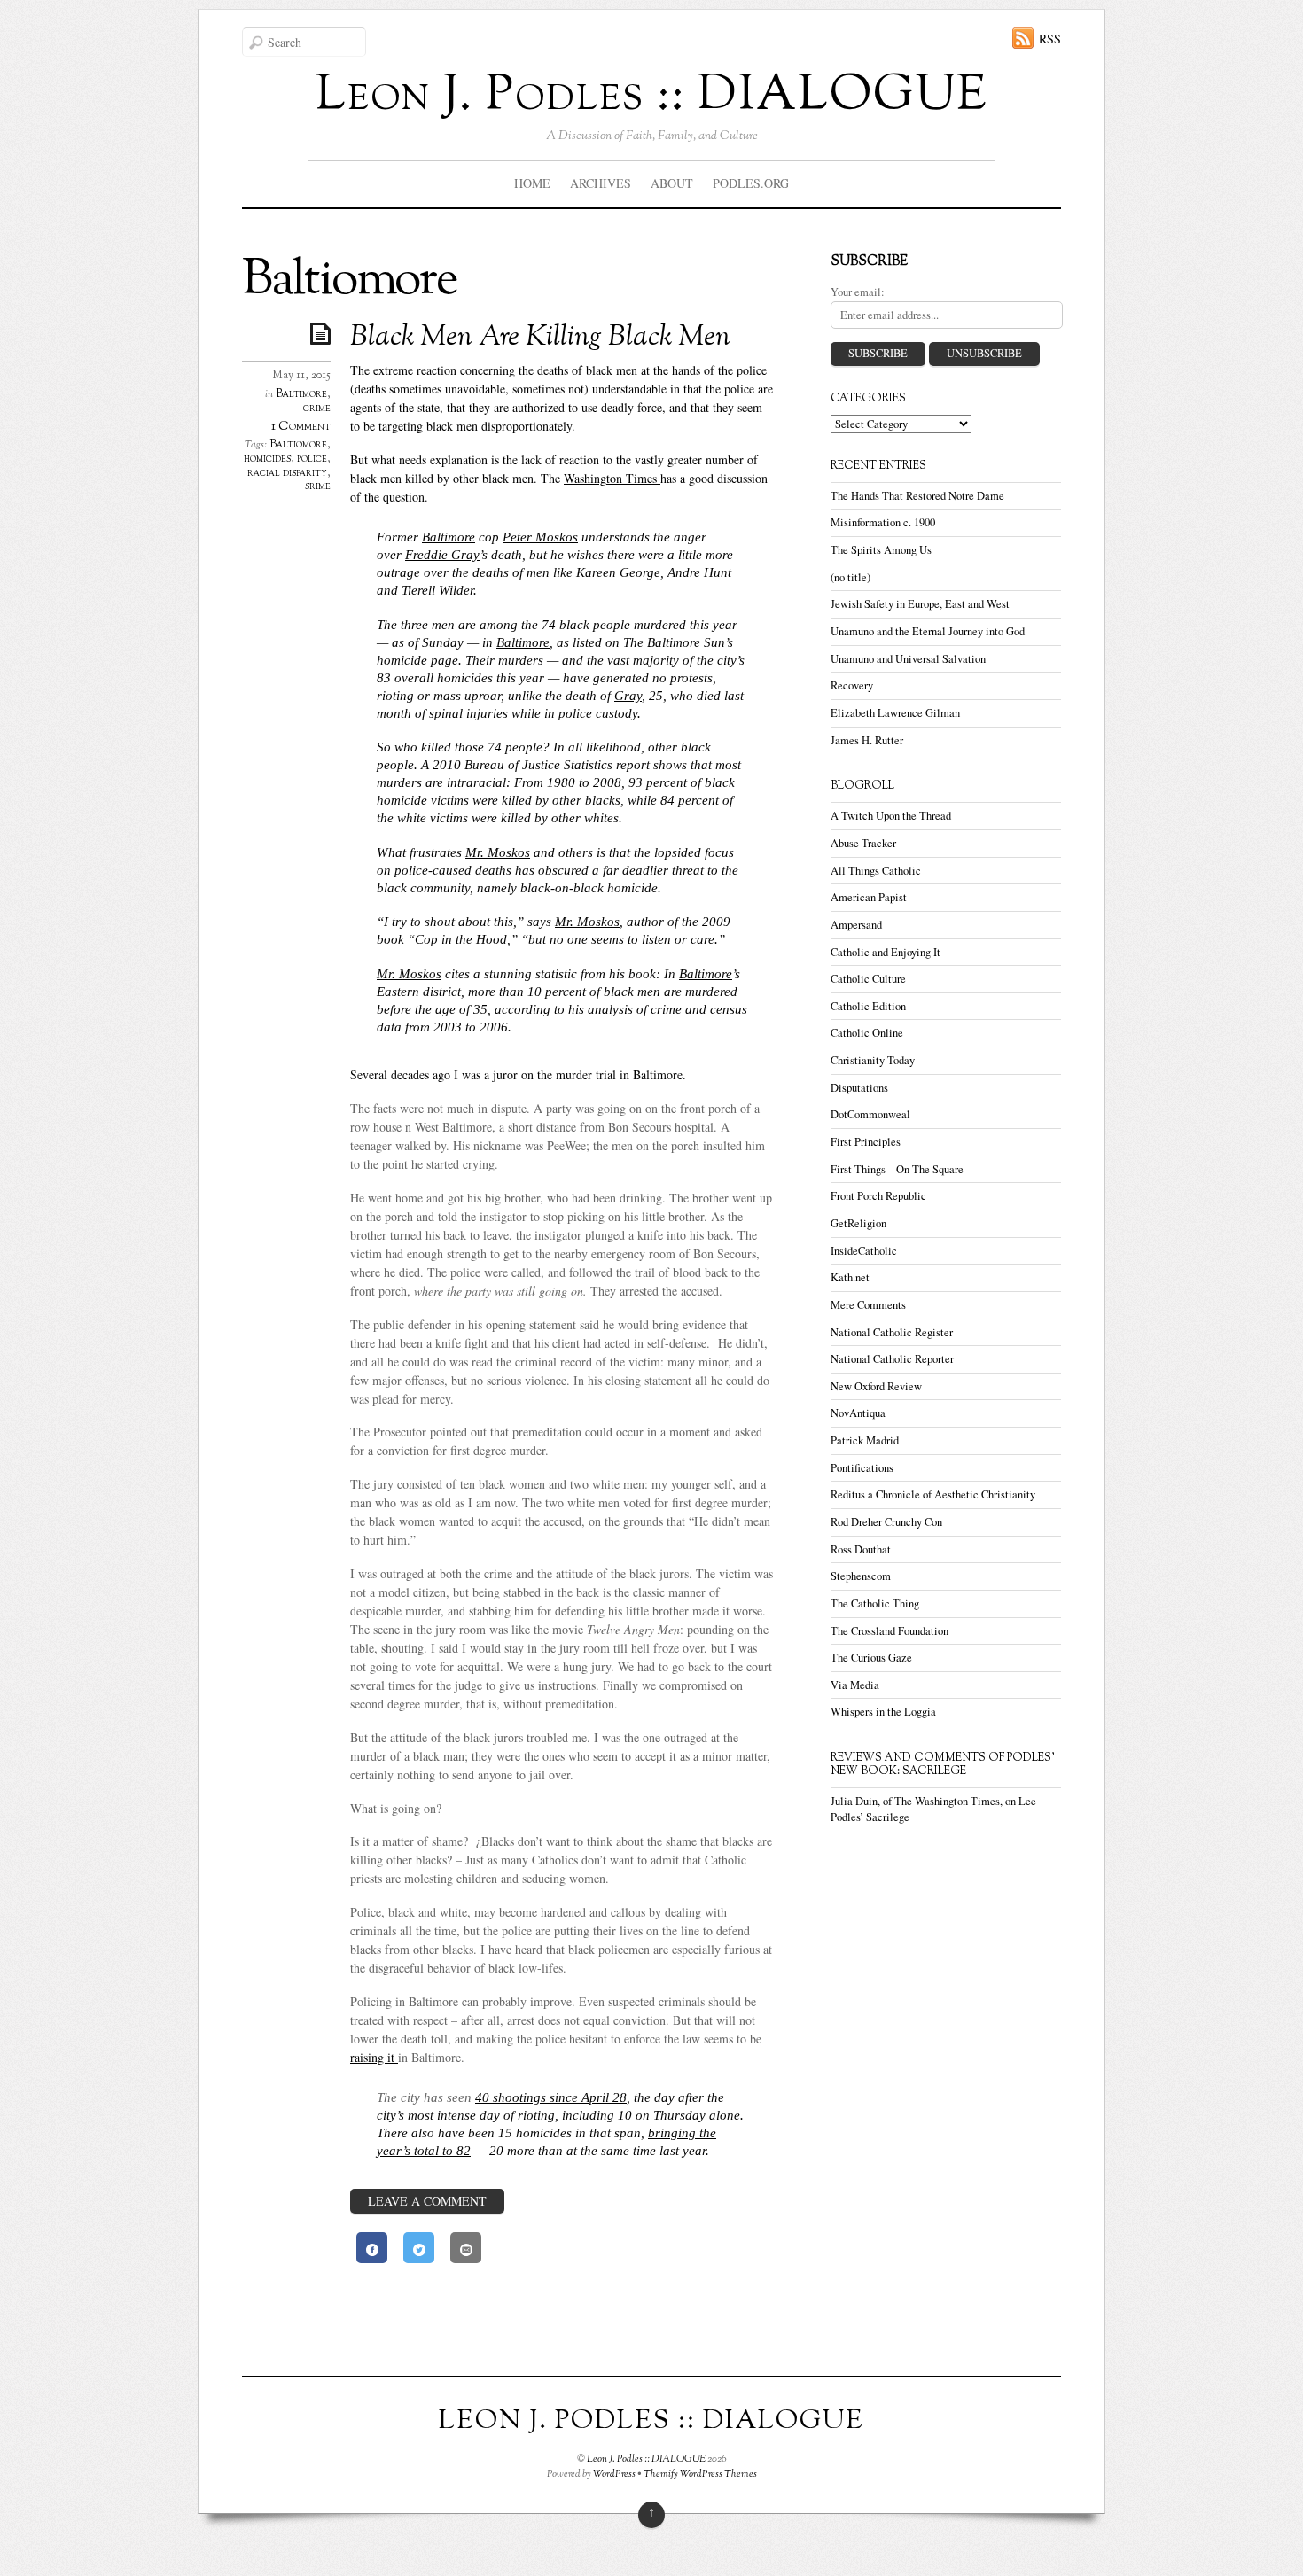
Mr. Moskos (498, 852)
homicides (267, 459)
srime (318, 486)
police (312, 459)
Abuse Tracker (863, 843)
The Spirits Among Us (881, 550)
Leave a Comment (427, 2201)
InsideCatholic (864, 1251)
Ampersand (856, 925)
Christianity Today (873, 1060)
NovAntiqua (858, 1413)
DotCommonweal (870, 1114)
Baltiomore (298, 445)
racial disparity (287, 473)
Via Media (855, 1685)
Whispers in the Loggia (883, 1712)
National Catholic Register (892, 1332)
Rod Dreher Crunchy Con (886, 1522)
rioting (536, 2115)
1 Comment (301, 427)
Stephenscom (861, 1576)
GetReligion (858, 1223)
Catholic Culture (868, 979)
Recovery (852, 685)
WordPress (614, 2474)
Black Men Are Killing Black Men (540, 338)
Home (532, 183)
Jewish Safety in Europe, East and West (920, 604)
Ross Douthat (861, 1549)
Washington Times (612, 478)
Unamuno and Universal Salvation (908, 659)
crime (317, 409)
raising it (374, 2057)
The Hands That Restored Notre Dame (917, 496)
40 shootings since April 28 (551, 2097)
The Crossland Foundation (889, 1631)
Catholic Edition (868, 1006)
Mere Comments (868, 1305)
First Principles (866, 1142)
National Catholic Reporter (892, 1359)
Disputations (859, 1088)
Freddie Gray (442, 554)
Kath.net (850, 1277)
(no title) (850, 577)
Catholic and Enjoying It (886, 952)
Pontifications (862, 1468)
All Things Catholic (876, 871)
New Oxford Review (876, 1386)
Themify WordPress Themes (700, 2474)
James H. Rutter (867, 740)
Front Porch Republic (878, 1196)
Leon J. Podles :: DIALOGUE (646, 2459)
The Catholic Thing (875, 1603)
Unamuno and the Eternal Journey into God (928, 631)
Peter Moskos (540, 537)
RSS (1050, 39)
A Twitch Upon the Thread (891, 816)
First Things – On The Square (897, 1169)
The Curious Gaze (871, 1658)
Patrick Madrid (865, 1440)
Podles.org (751, 183)
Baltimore (301, 394)
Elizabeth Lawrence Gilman (895, 713)
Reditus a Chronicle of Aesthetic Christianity (933, 1494)
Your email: (858, 292)
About (672, 183)
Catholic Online (867, 1033)
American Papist (869, 897)
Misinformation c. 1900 (883, 522)
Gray (628, 695)
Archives (601, 183)
